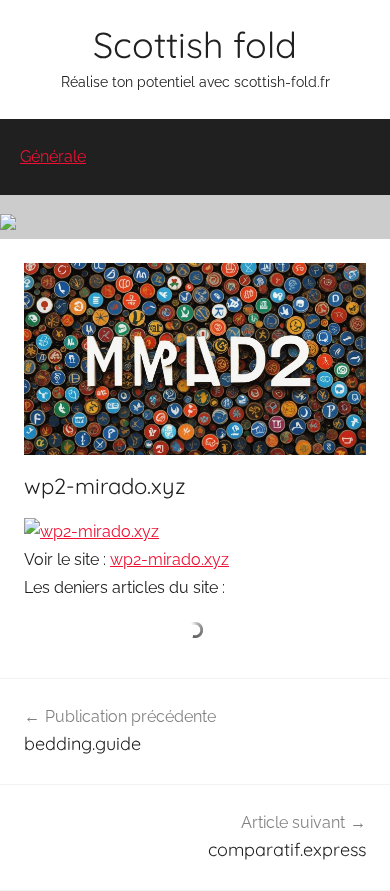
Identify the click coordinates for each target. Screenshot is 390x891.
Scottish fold (195, 44)
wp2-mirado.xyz (169, 559)
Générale (53, 156)
